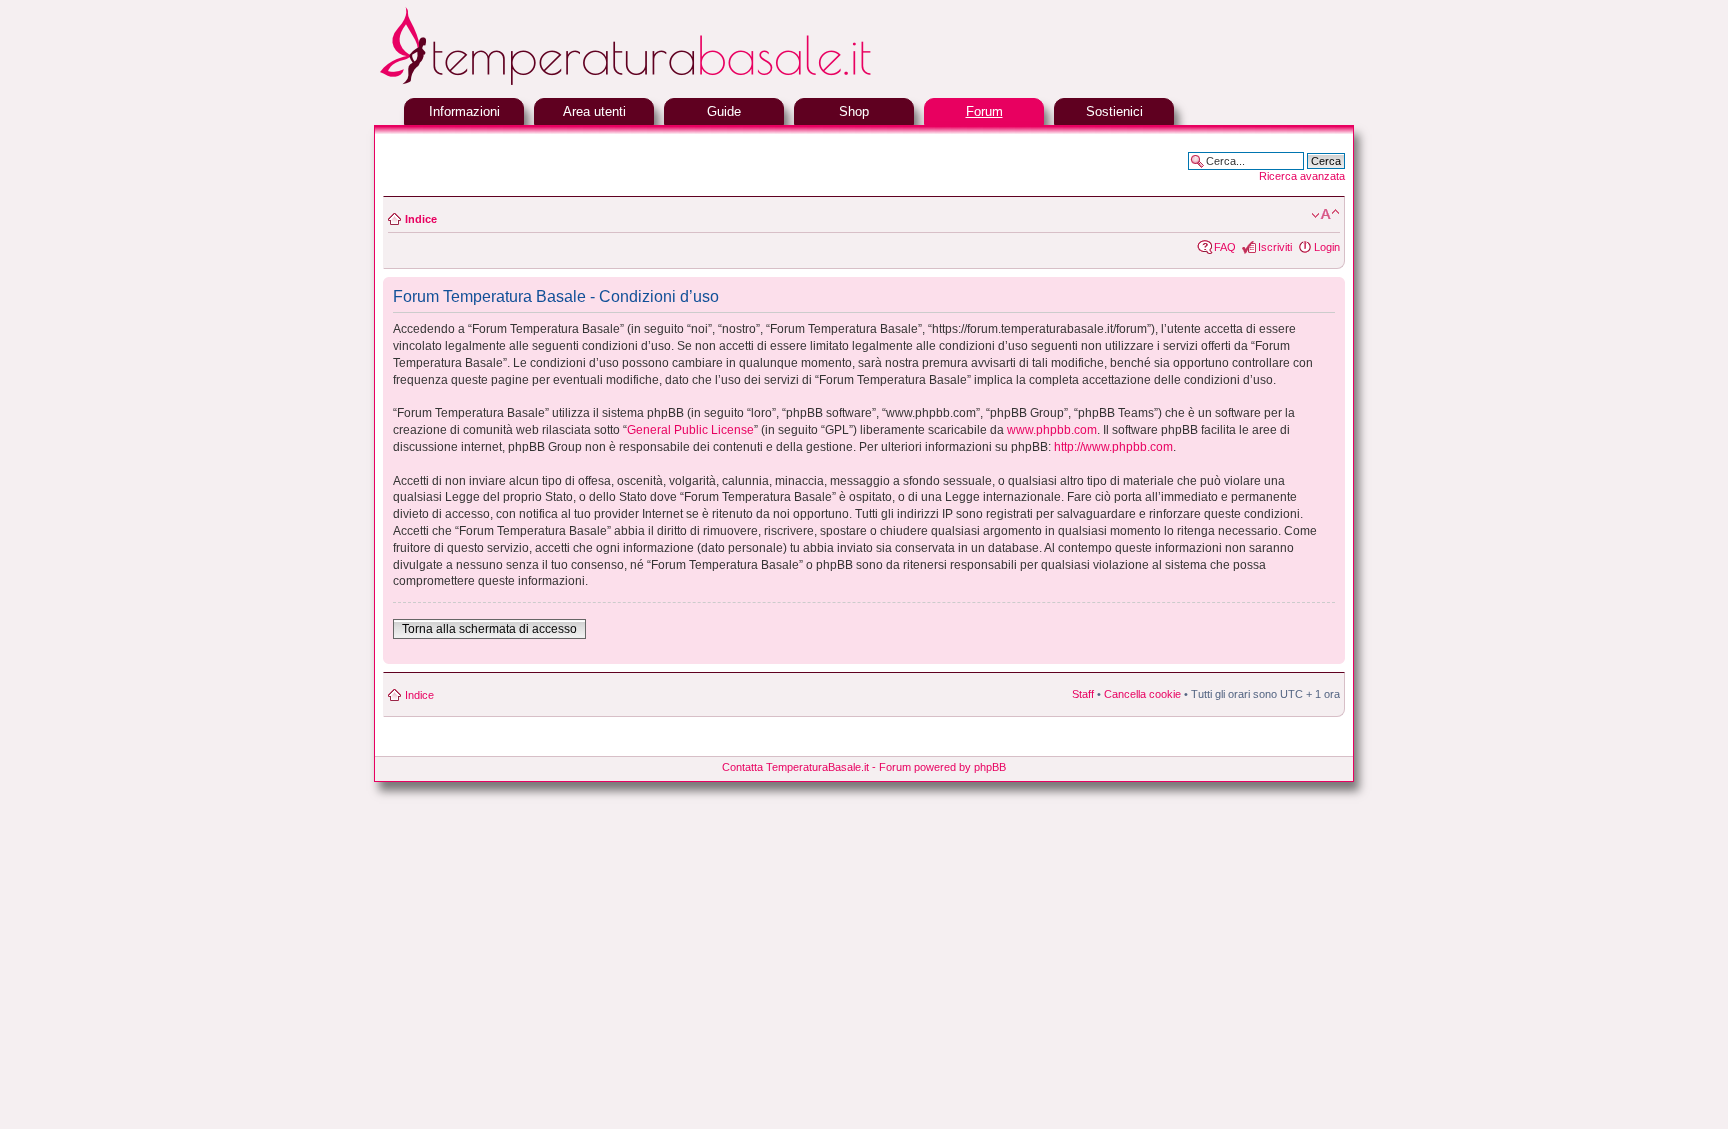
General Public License (690, 430)
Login (1327, 247)
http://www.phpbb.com (1113, 447)
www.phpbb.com (1052, 430)
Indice (421, 219)
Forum (984, 111)
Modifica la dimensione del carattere (1325, 215)
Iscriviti (1275, 247)
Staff (1083, 694)
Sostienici (1114, 111)
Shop (854, 111)
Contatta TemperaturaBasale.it (795, 767)
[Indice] (674, 82)
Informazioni (464, 111)
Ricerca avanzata (1302, 176)
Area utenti (594, 111)
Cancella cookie (1142, 694)
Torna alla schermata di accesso (489, 629)
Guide (724, 111)
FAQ (1225, 247)
